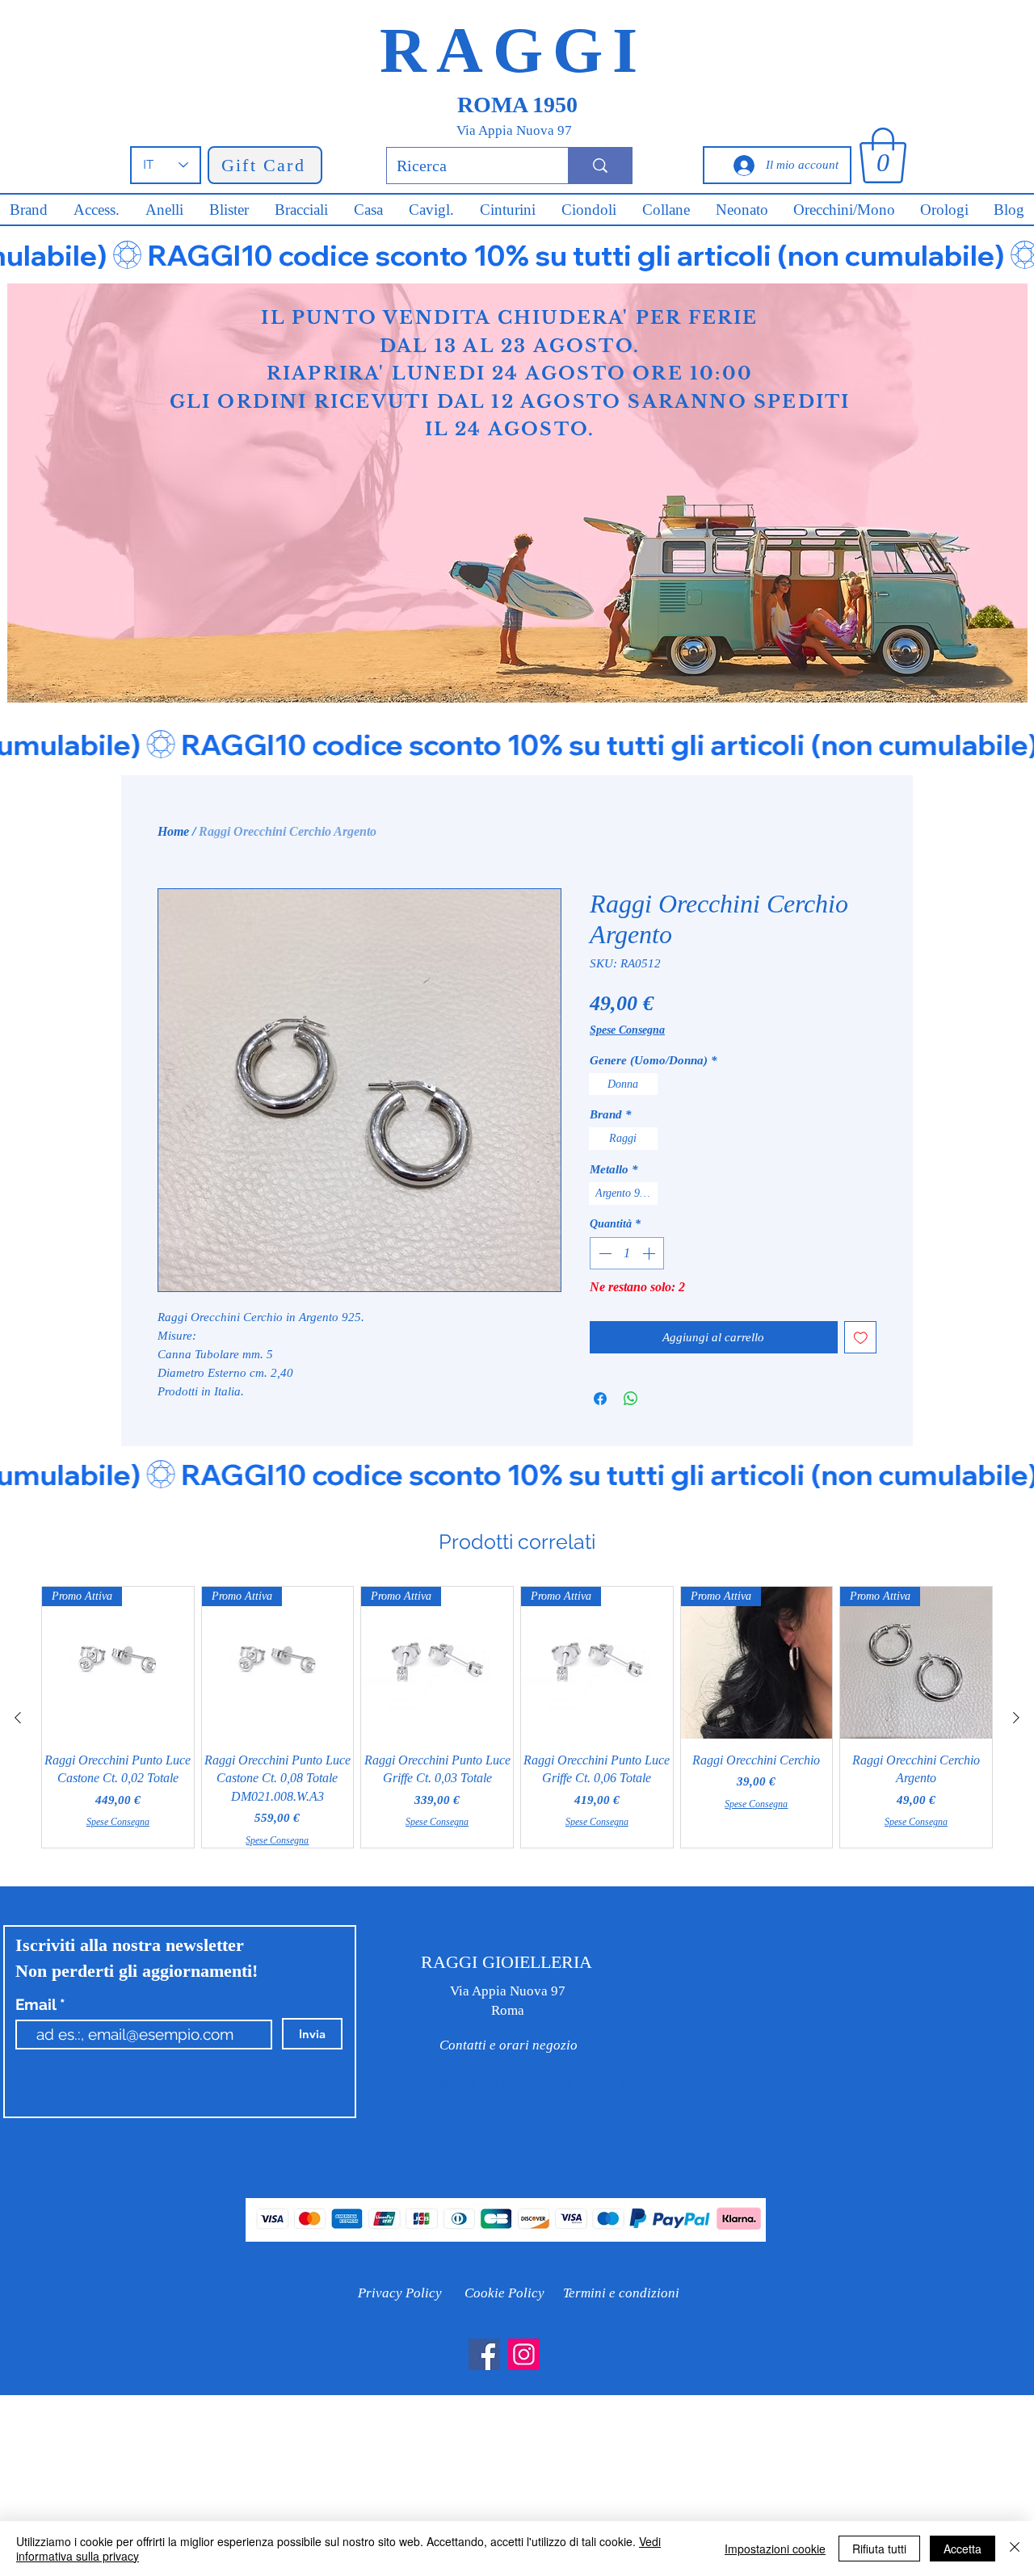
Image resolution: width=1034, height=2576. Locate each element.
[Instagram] (524, 2354)
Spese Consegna (627, 1030)
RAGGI (513, 50)
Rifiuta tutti (879, 2549)
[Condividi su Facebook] (600, 1399)
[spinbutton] (627, 1253)
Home (173, 831)
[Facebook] (484, 2354)
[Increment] (650, 1253)
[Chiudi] (1015, 2549)
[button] (883, 155)
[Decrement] (603, 1253)
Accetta (963, 2549)
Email (38, 2005)
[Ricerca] (600, 166)
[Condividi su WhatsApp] (631, 1399)
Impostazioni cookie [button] (775, 2549)
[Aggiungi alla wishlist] (861, 1338)
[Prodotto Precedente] (18, 1718)
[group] (517, 1717)
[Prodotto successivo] (1016, 1718)
